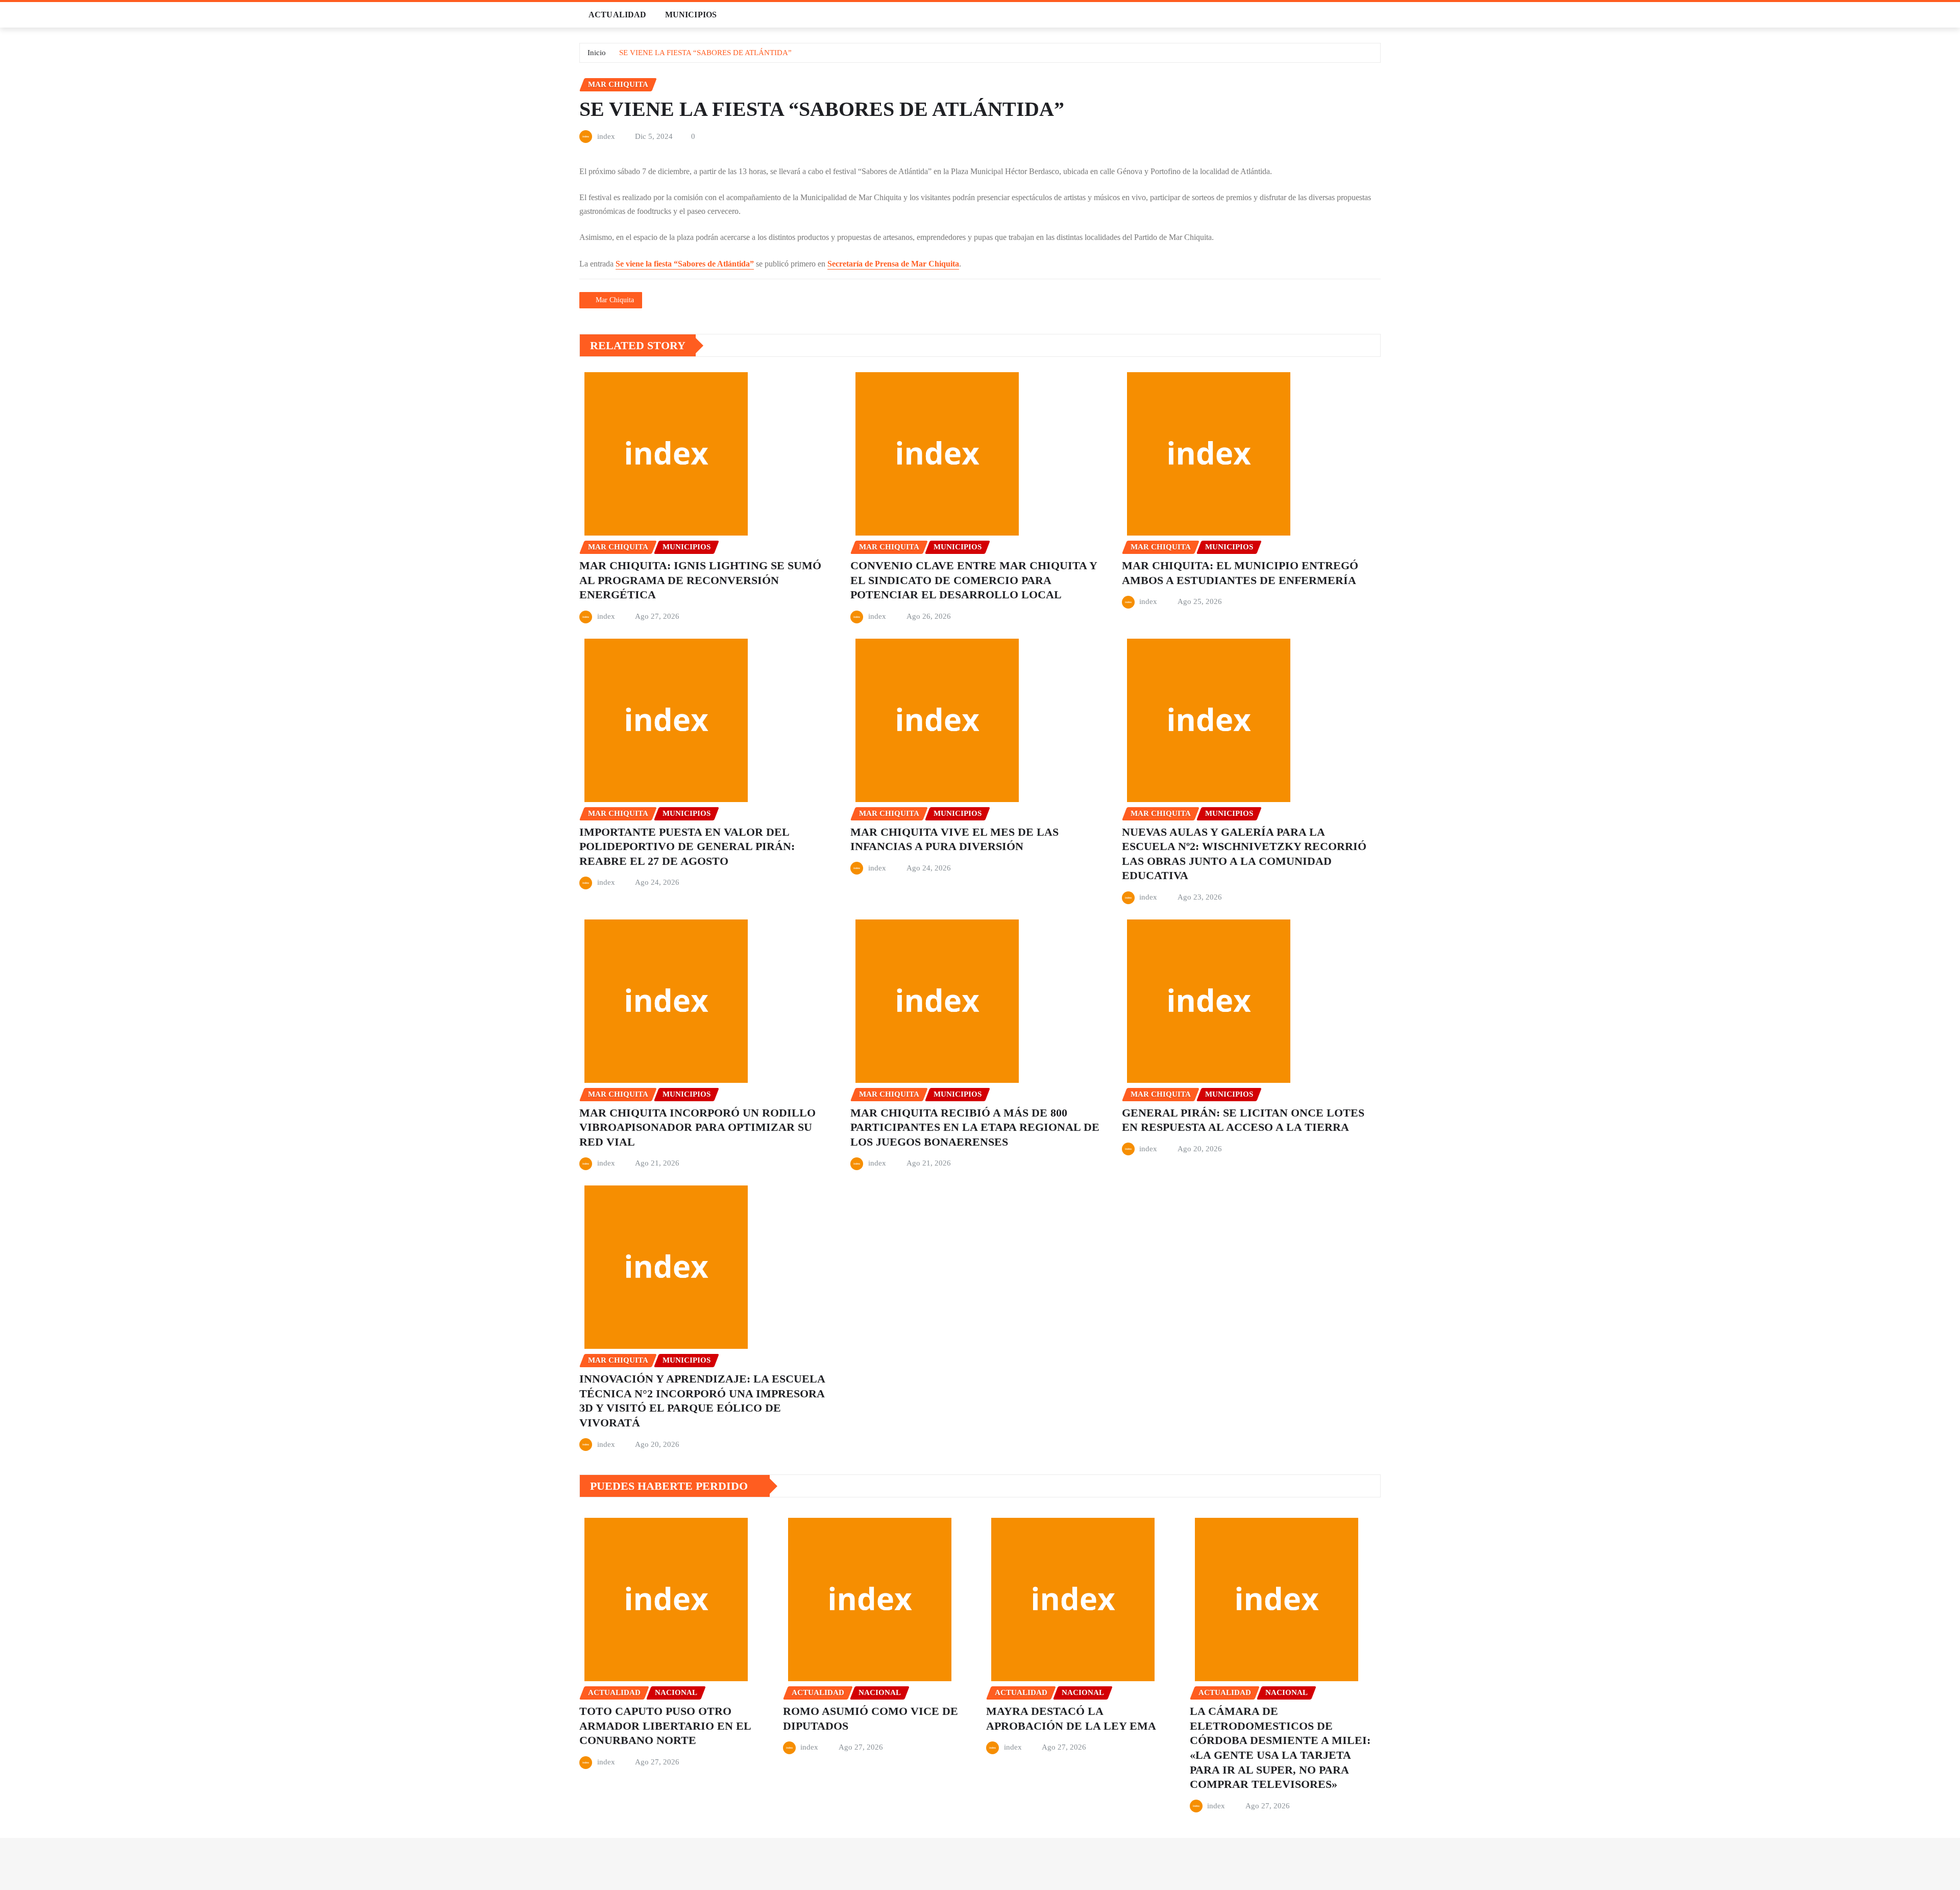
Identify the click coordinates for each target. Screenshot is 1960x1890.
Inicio (597, 53)
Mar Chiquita (615, 300)
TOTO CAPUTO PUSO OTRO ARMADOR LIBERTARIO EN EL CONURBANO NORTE (665, 1726)
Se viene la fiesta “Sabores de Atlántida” (685, 264)
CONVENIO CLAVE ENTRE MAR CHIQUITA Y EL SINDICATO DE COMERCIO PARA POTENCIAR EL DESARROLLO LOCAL (974, 580)
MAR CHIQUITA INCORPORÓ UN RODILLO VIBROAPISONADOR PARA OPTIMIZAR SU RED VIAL (697, 1127)
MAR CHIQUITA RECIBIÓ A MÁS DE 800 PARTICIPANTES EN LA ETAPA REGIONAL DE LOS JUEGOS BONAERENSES (975, 1127)
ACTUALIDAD (618, 15)
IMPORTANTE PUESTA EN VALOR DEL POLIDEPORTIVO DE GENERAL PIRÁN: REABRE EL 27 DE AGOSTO (687, 846)
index (606, 136)
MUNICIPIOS (691, 15)
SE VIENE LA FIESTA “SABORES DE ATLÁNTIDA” (705, 53)
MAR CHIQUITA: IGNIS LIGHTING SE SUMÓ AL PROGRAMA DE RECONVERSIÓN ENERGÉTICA (700, 580)
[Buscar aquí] (1378, 15)
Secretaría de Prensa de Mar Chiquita (893, 264)
